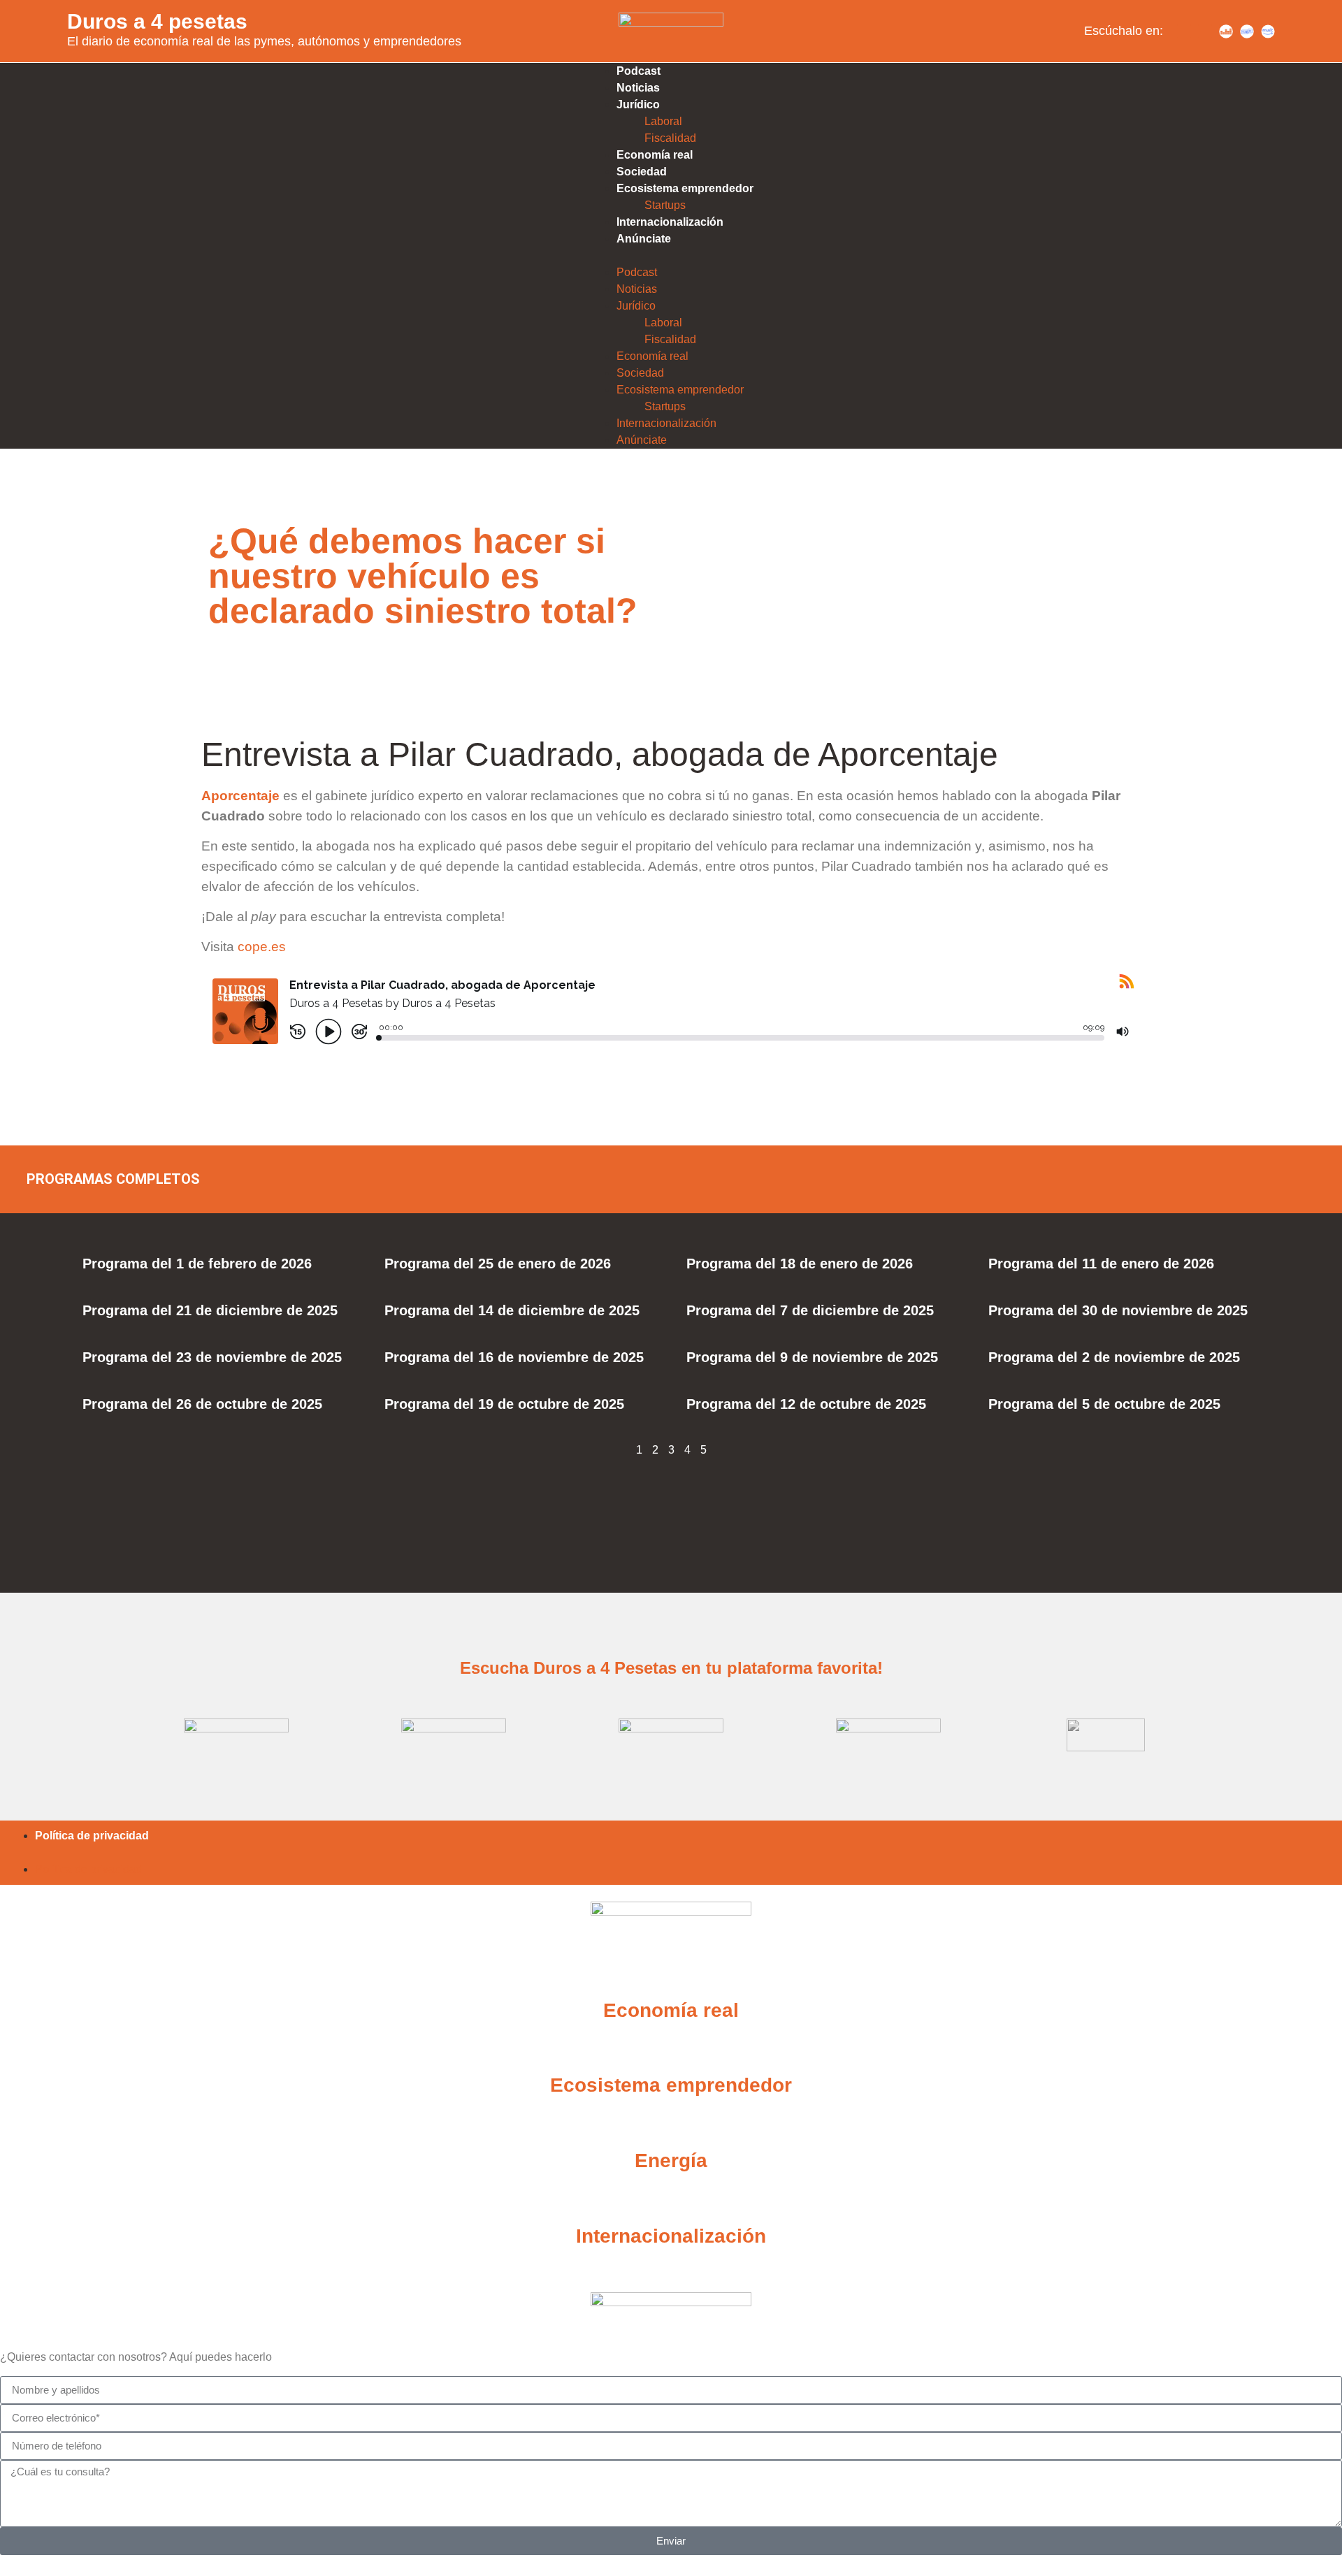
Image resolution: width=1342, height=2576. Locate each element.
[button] (671, 256)
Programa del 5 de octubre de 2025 (1104, 1404)
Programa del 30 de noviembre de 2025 (1118, 1310)
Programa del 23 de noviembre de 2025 (212, 1357)
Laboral (663, 121)
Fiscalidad (670, 138)
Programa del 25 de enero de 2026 (498, 1264)
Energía (671, 2161)
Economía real (655, 155)
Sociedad (642, 172)
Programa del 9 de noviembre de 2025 (812, 1357)
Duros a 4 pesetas (157, 21)
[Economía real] (671, 1976)
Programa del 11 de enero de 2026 (1101, 1264)
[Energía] (671, 2126)
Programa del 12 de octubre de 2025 (806, 1404)
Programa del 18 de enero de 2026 (800, 1264)
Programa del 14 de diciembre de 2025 (512, 1310)
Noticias (638, 88)
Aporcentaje (240, 796)
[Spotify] (1184, 31)
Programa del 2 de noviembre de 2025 (1114, 1357)
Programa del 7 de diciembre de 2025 (810, 1310)
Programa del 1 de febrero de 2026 (197, 1264)
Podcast (638, 71)
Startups (665, 205)
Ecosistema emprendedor (685, 188)
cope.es (262, 947)
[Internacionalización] (671, 2201)
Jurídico (638, 104)
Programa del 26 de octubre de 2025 (202, 1404)
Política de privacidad (92, 1836)
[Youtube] (1205, 31)
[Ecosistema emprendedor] (671, 2050)
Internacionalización (670, 222)
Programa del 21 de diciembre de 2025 (210, 1310)
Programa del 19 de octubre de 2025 (504, 1404)
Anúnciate (644, 239)
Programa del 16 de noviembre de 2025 (514, 1357)
